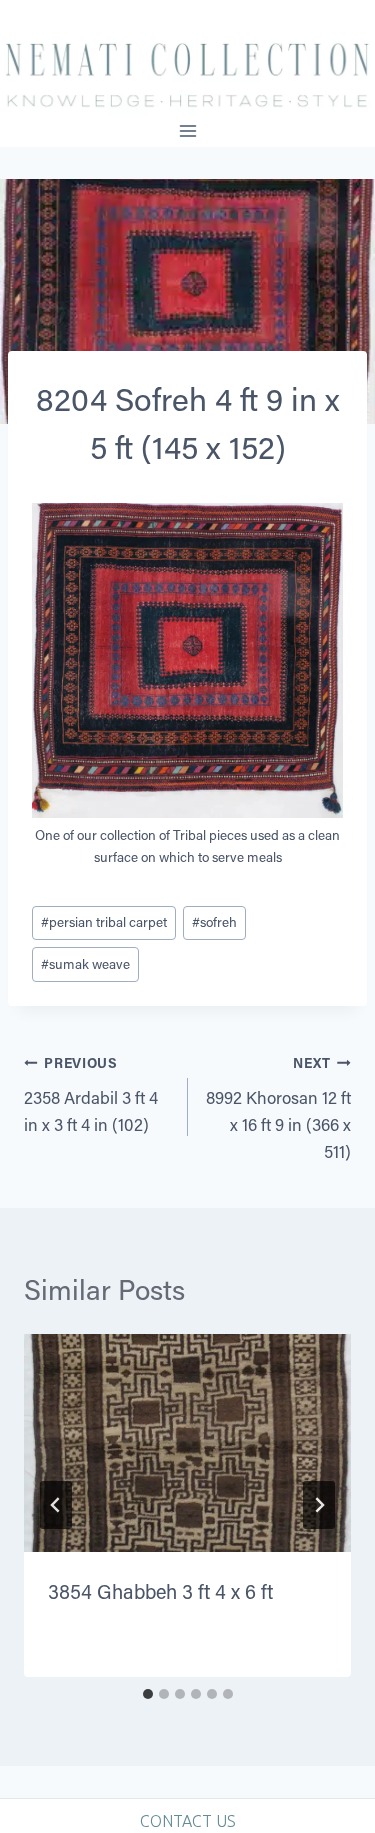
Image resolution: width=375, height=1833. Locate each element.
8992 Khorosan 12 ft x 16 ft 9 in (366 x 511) (278, 1108)
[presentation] (187, 1443)
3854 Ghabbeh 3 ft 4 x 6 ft (160, 1591)
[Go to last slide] (56, 1505)
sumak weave (85, 964)
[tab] (148, 1694)
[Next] (319, 1505)
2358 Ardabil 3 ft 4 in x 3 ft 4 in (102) (91, 1094)
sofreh (214, 922)
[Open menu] (187, 131)
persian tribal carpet (104, 922)
